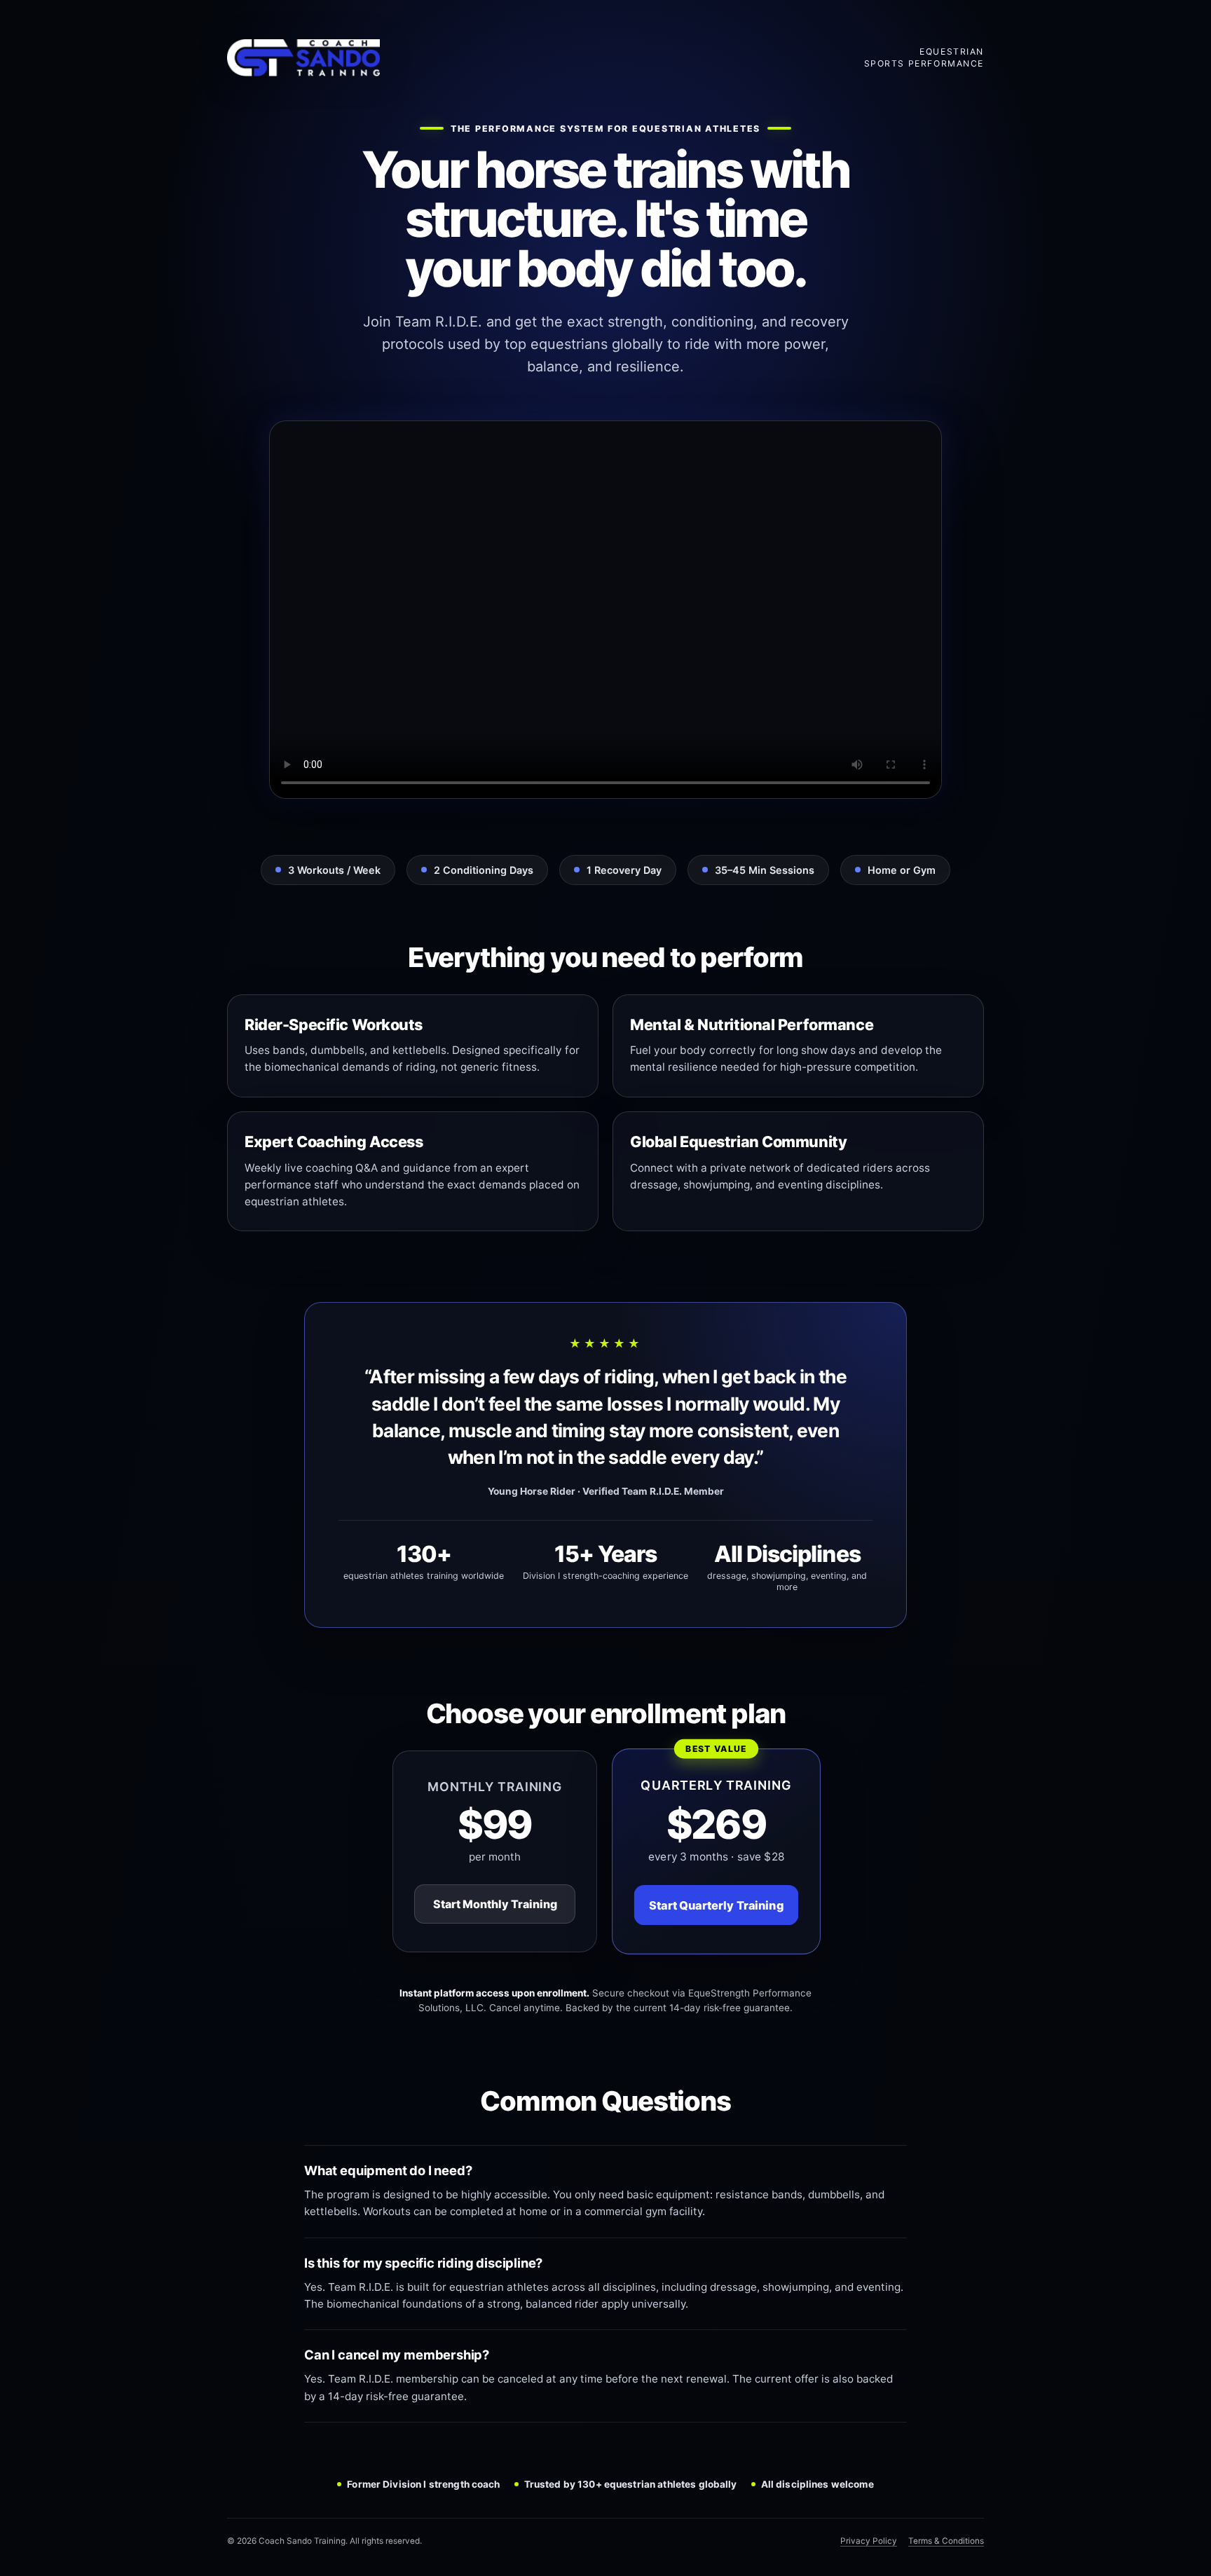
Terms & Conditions (946, 2541)
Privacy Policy (869, 2541)
